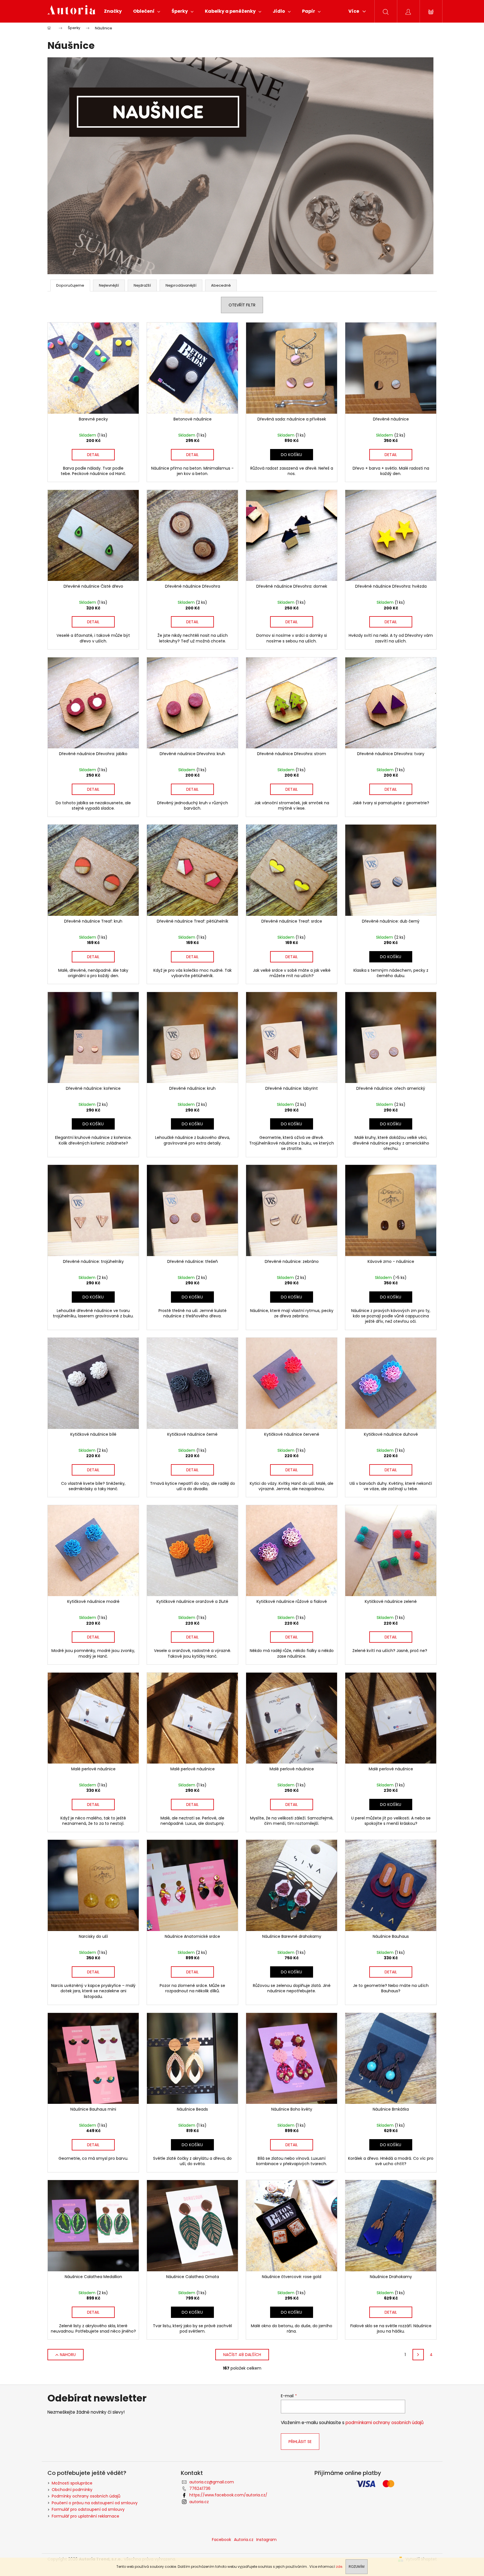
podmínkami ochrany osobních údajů (385, 2423)
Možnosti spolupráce (72, 2483)
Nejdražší (142, 285)
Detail (93, 455)
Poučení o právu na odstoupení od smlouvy (95, 2503)
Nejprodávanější (181, 285)
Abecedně (221, 285)
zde (339, 2567)
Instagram (266, 2540)
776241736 (200, 2488)
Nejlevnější (109, 285)
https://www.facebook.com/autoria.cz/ (228, 2495)
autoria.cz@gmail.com (212, 2482)
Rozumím (357, 2567)
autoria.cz (199, 2502)
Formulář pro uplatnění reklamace (85, 2516)
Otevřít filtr (242, 305)
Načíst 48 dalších (242, 2355)
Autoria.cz (244, 2540)
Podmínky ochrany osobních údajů (86, 2496)
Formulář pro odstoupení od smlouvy (88, 2509)
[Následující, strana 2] (418, 2355)
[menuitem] (113, 11)
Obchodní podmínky (72, 2490)
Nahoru (68, 2355)
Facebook (222, 2540)
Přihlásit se (300, 2442)
